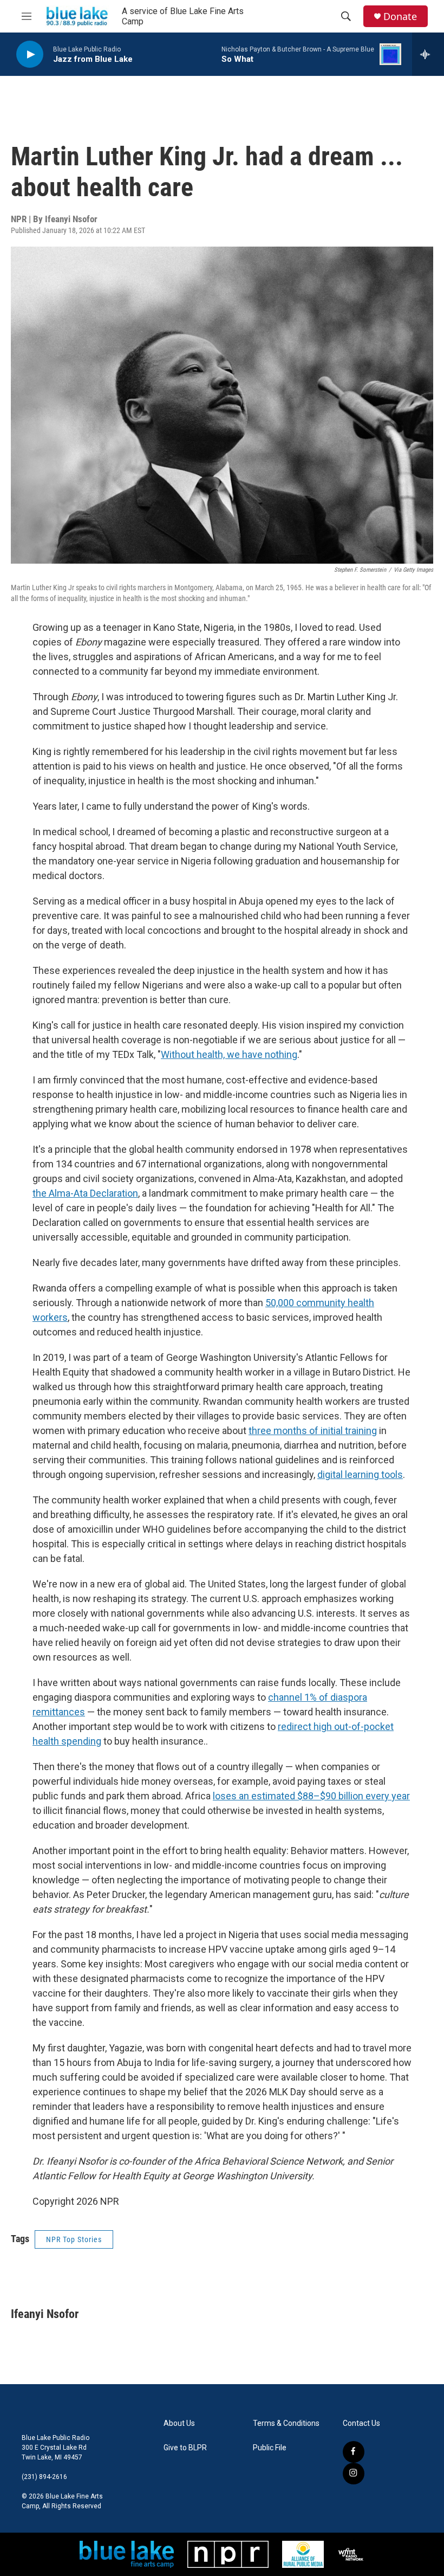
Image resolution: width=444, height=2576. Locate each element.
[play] (30, 54)
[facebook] (354, 2452)
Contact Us (361, 2423)
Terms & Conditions (286, 2423)
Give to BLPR (185, 2448)
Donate (400, 17)
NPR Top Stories (74, 2239)
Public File (270, 2448)
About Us (179, 2423)
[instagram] (354, 2474)
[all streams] (428, 54)
